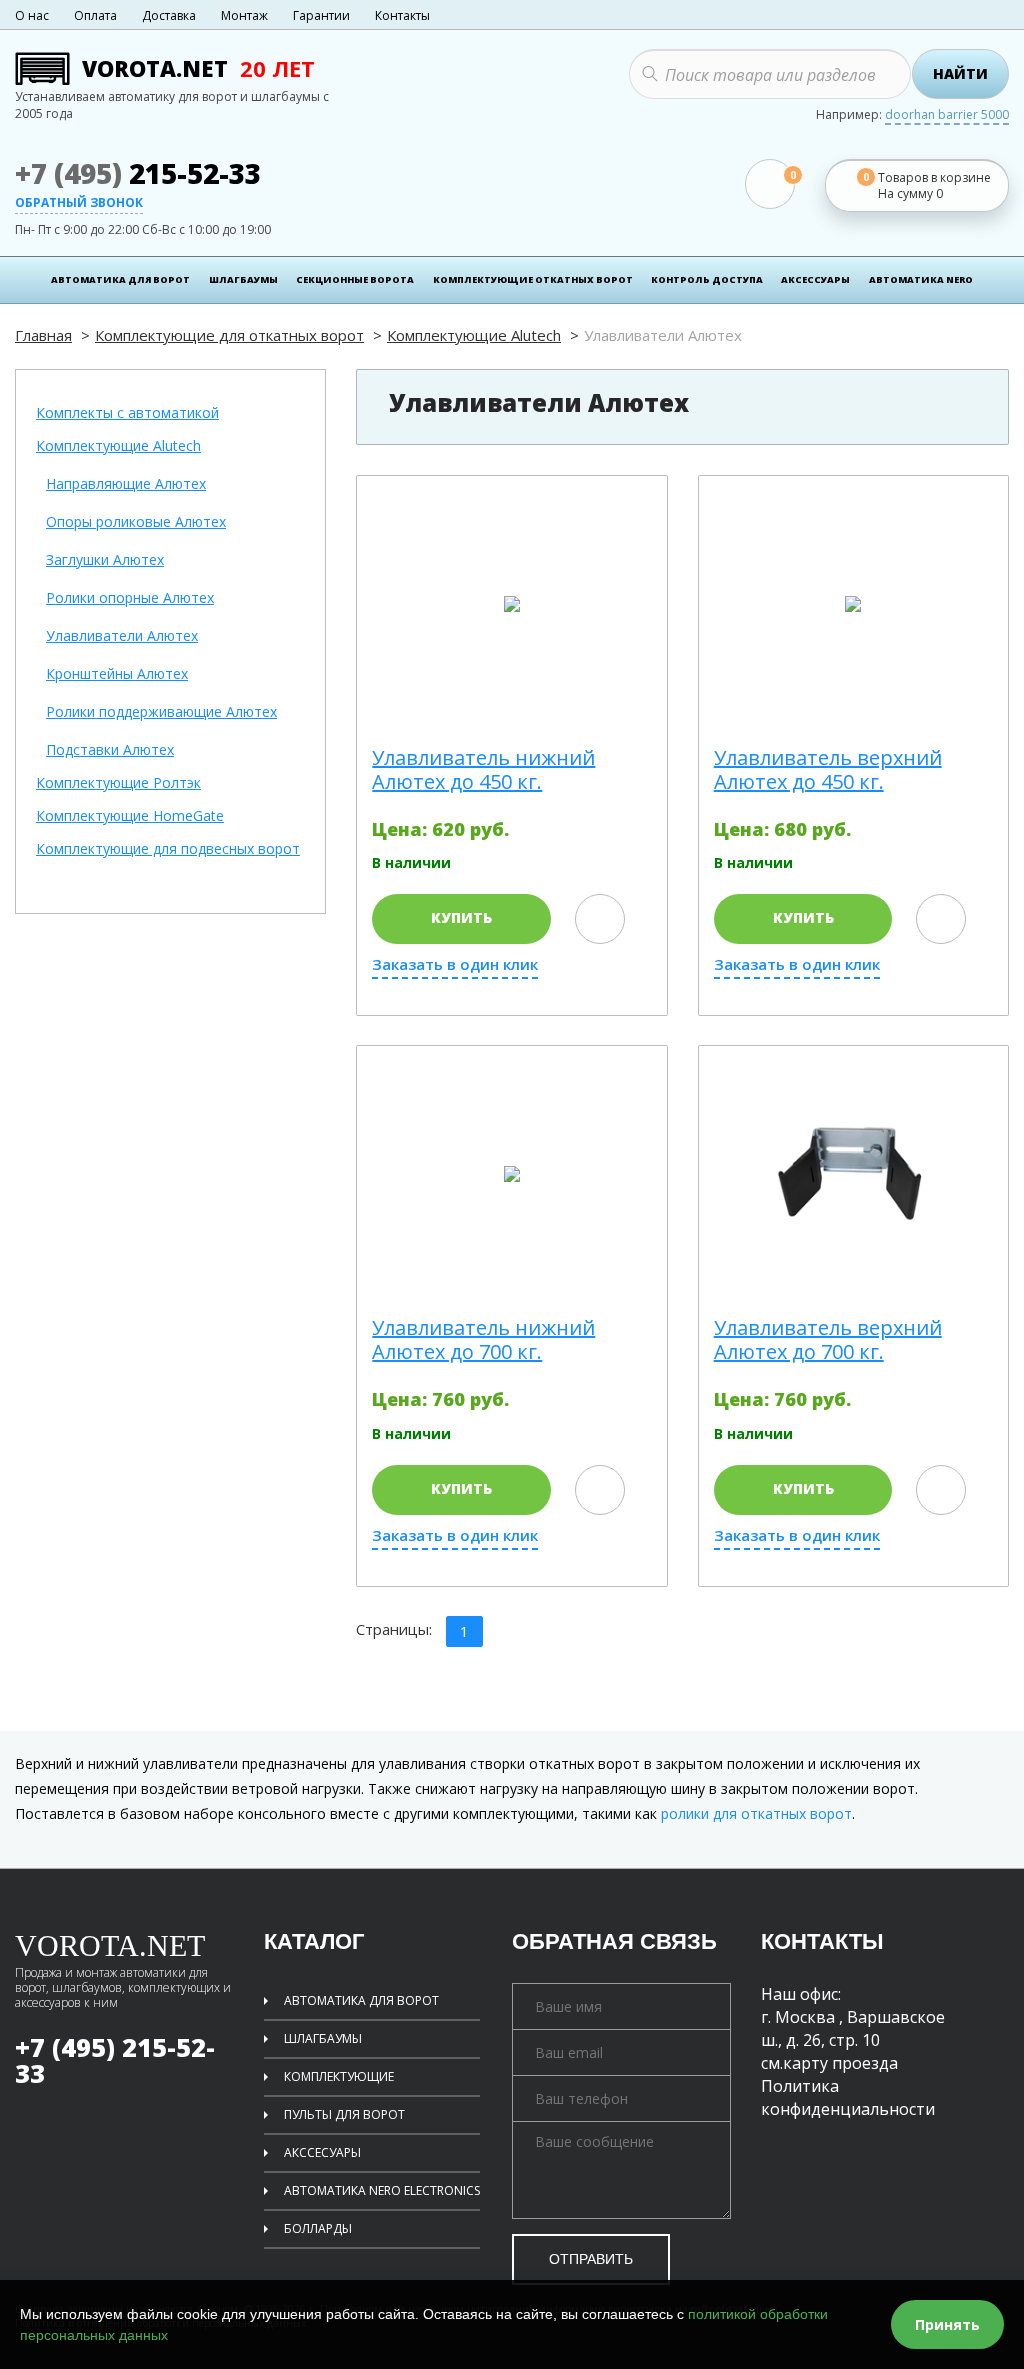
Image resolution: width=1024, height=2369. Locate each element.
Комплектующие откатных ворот (533, 279)
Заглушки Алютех (105, 560)
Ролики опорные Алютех (130, 598)
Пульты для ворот (344, 2114)
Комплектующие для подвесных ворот (168, 849)
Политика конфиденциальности (848, 2097)
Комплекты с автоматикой (127, 413)
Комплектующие (339, 2076)
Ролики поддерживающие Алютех (161, 712)
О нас (32, 15)
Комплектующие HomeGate (130, 816)
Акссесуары (322, 2152)
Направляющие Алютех (126, 484)
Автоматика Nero (921, 279)
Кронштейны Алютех (117, 674)
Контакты (402, 15)
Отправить (591, 2259)
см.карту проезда (829, 2063)
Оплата (95, 15)
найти (960, 73)
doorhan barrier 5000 (947, 116)
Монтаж (244, 15)
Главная (43, 335)
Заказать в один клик (455, 964)
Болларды (318, 2228)
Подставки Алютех (110, 750)
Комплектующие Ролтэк (118, 783)
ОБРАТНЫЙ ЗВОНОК (79, 204)
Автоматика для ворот (120, 279)
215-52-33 (138, 173)
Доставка (169, 15)
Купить (461, 917)
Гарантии (321, 15)
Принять (947, 2324)
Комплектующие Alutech (474, 335)
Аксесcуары (815, 279)
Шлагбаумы (243, 279)
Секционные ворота (355, 279)
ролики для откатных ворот (756, 1813)
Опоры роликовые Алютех (136, 522)
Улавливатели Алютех (122, 636)
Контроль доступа (707, 279)
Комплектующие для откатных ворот (229, 335)
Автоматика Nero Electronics (382, 2190)
